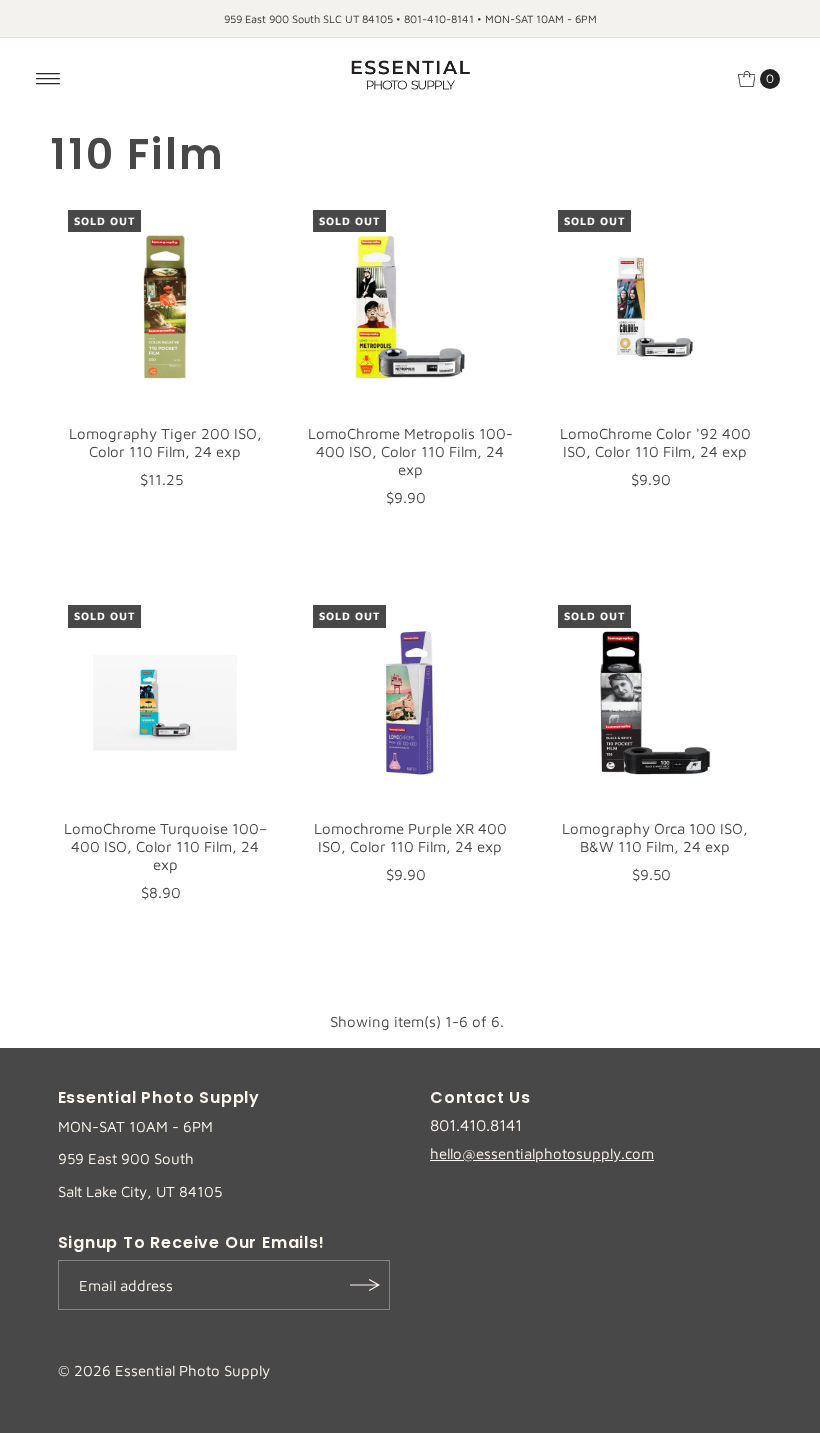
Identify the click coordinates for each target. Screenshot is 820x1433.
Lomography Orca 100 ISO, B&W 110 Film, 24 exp (655, 837)
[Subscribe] (365, 1285)
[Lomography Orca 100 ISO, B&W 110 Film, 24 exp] (655, 702)
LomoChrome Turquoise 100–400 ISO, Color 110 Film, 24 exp (165, 846)
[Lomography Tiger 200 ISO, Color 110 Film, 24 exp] (165, 307)
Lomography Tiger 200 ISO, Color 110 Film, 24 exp (165, 442)
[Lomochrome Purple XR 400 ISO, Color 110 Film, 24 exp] (410, 702)
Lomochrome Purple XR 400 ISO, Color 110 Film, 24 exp (410, 837)
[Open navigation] (48, 79)
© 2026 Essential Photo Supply (164, 1370)
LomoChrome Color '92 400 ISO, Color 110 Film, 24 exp (655, 442)
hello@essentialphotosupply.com (542, 1153)
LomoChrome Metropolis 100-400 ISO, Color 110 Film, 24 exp (410, 451)
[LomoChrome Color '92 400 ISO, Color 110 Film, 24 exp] (655, 307)
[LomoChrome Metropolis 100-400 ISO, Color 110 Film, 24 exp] (410, 307)
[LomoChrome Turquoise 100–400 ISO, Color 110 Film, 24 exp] (165, 702)
